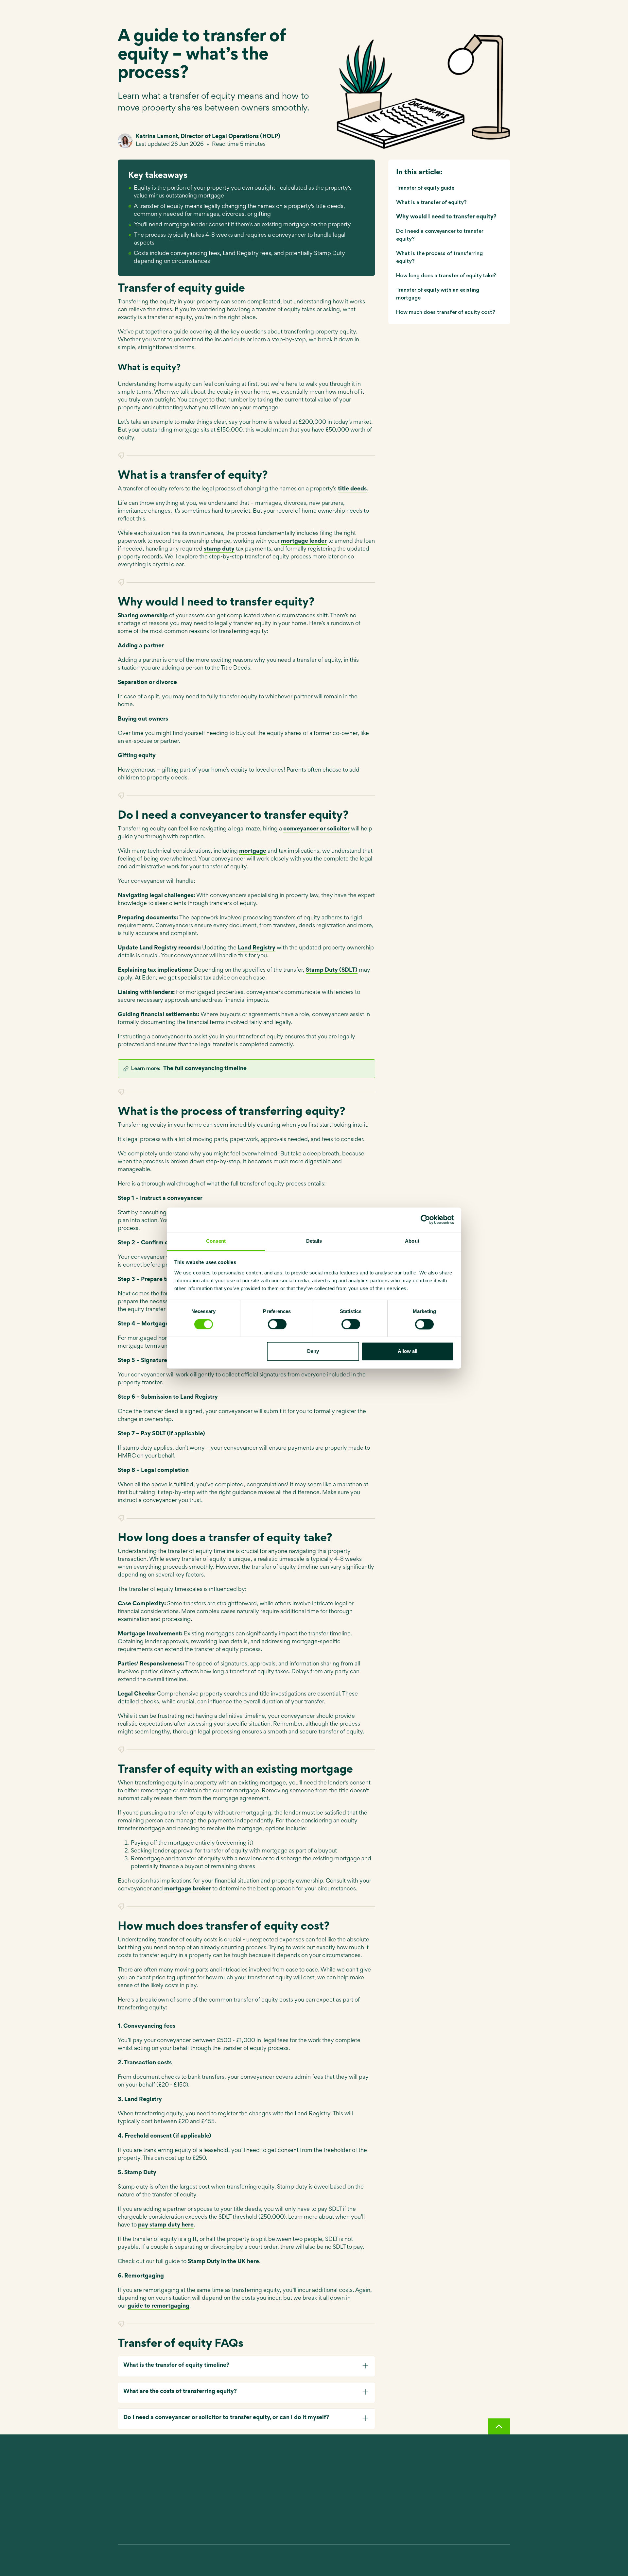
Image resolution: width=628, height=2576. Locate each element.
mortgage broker (188, 1889)
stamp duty (219, 549)
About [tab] (412, 1241)
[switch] (277, 1324)
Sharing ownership (143, 616)
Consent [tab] (216, 1241)
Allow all (408, 1351)
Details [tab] (314, 1241)
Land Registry (257, 948)
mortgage (253, 851)
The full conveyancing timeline (205, 1069)
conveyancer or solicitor (316, 829)
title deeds (352, 489)
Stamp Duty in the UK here (223, 2262)
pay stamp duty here (166, 2225)
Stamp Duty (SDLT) (332, 970)
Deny (313, 1351)
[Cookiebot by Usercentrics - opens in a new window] (425, 1220)
